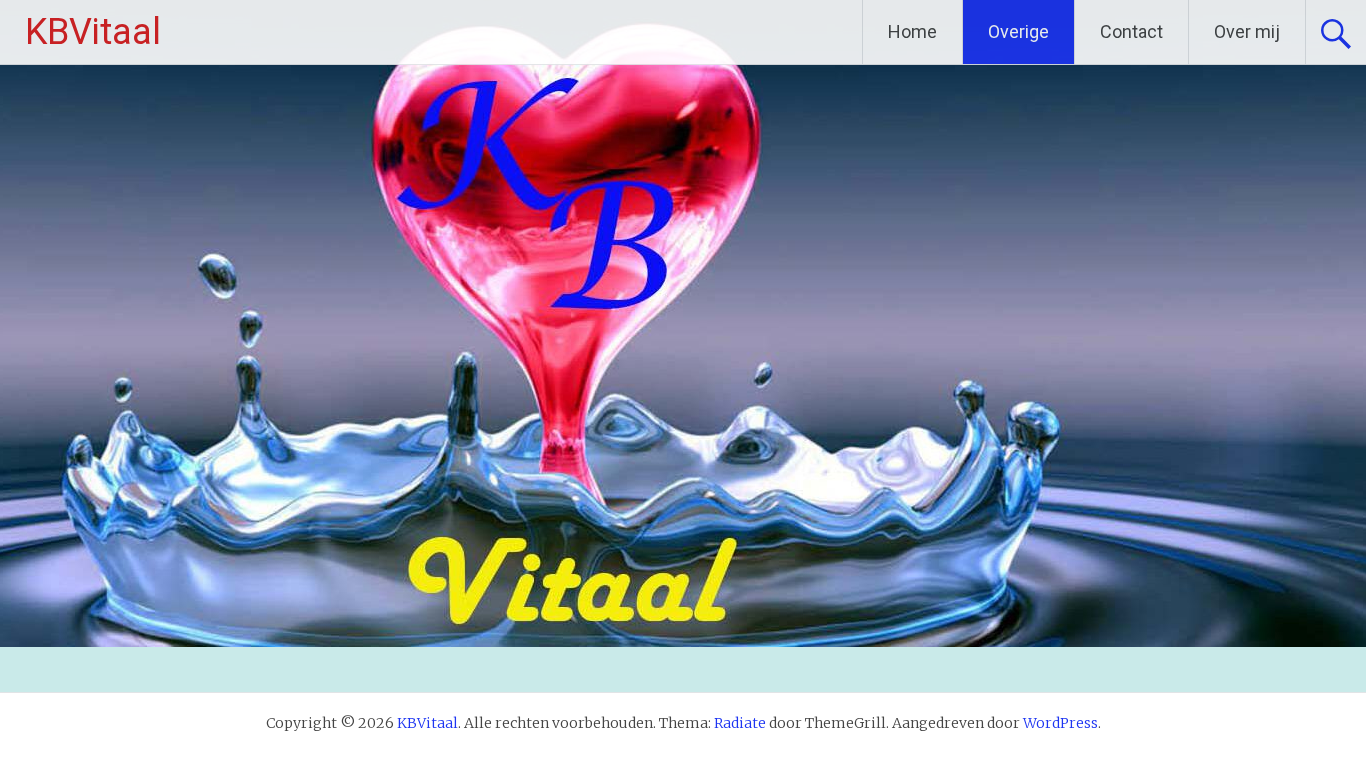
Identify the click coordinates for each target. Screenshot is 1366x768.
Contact (1131, 31)
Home (912, 31)
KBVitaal (93, 32)
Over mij (1247, 31)
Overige (1018, 31)
